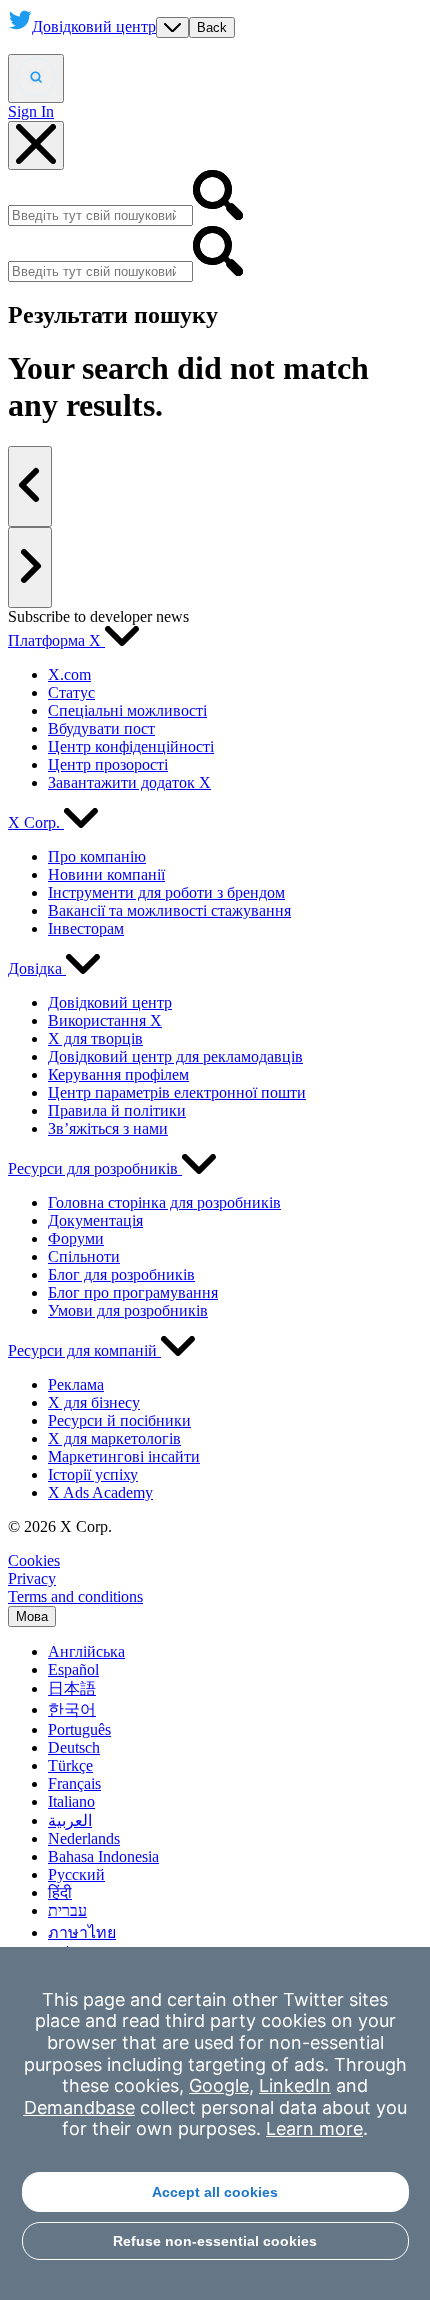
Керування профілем (118, 1074)
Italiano (71, 1801)
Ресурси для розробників (95, 1168)
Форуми (76, 1238)
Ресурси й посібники (119, 1420)
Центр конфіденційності (131, 746)
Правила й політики (117, 1110)
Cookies (34, 1560)
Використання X (105, 1020)
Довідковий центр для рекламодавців (175, 1056)
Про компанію (97, 856)
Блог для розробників (121, 1274)
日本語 (72, 1688)
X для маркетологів (114, 1438)
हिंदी (60, 1892)
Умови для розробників (128, 1310)
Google (219, 2085)
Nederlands (84, 1838)
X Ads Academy (100, 1492)
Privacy (32, 1578)
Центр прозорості (108, 764)
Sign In (31, 111)
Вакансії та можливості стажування (169, 910)
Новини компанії (106, 874)
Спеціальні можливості (127, 710)
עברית (67, 1910)
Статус (71, 692)
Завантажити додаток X (129, 782)
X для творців (95, 1038)
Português (79, 1729)
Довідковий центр (110, 1002)
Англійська (86, 1651)
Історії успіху (93, 1474)
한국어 (72, 1709)
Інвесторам (86, 928)
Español (73, 1669)
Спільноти (84, 1256)
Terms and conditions (75, 1596)
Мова (32, 1616)
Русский (76, 1874)
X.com (69, 674)
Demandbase (79, 2107)
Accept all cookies (215, 2192)
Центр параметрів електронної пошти (177, 1092)
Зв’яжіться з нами (108, 1128)
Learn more (314, 2128)
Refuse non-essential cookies (215, 2241)
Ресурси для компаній (84, 1350)
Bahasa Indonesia (103, 1856)
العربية (70, 1820)
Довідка (37, 968)
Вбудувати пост (101, 728)
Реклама (76, 1384)
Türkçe (70, 1765)
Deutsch (74, 1747)
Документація (95, 1220)
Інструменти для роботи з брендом (166, 892)
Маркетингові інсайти (124, 1456)
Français (74, 1783)
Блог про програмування (133, 1292)
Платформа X (56, 640)
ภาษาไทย (82, 1932)
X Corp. (36, 822)
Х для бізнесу (94, 1402)
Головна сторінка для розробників (164, 1202)
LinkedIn (295, 2085)
